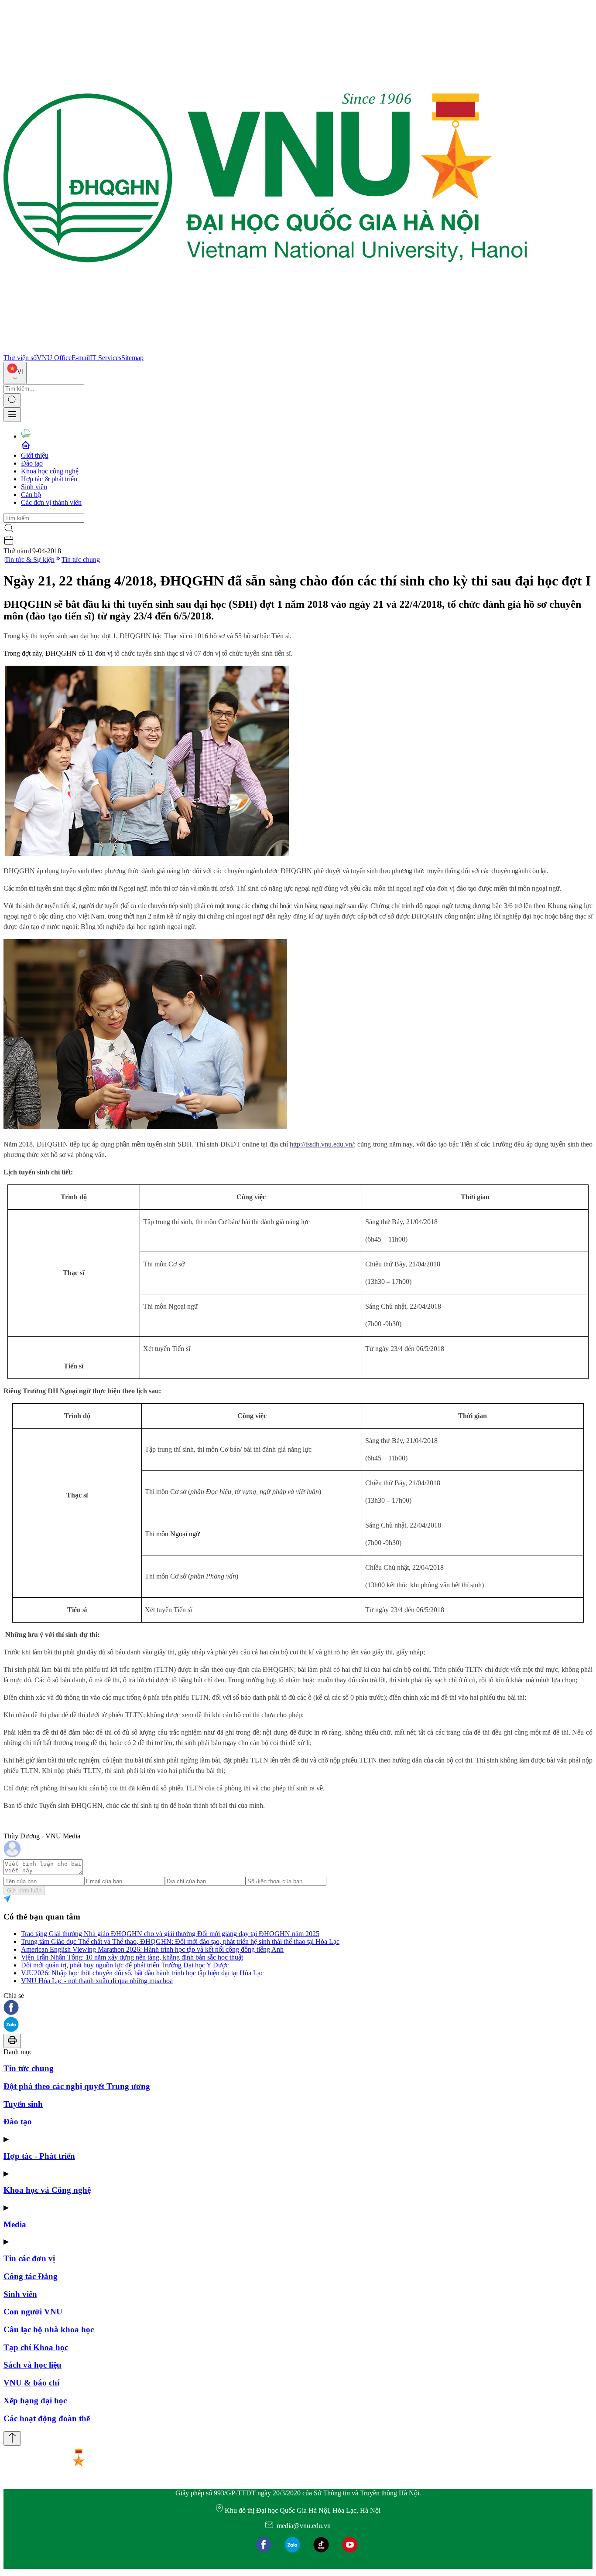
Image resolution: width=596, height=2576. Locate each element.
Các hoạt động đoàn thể (47, 2418)
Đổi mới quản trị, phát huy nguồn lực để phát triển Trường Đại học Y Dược (125, 1965)
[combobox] (15, 373)
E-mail (81, 358)
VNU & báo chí (31, 2383)
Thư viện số (20, 358)
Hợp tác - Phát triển (39, 2156)
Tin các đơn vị (29, 2258)
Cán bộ (31, 495)
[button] (298, 2008)
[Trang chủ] (265, 350)
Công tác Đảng (31, 2276)
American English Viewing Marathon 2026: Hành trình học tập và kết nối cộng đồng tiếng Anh (152, 1949)
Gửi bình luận (24, 1890)
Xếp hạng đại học (35, 2401)
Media (15, 2224)
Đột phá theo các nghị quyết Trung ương (77, 2086)
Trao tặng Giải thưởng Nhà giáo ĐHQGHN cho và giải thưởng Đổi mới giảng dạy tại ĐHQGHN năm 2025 (170, 1934)
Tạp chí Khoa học (36, 2347)
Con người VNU (33, 2312)
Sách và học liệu (33, 2365)
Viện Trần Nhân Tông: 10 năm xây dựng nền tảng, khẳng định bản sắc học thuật (132, 1957)
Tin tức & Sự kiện (30, 560)
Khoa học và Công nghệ (47, 2190)
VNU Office (54, 358)
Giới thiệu (35, 455)
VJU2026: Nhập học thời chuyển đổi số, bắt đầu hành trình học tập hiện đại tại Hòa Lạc (142, 1973)
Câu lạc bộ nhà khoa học (49, 2329)
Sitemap (132, 358)
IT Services (106, 358)
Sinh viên (34, 487)
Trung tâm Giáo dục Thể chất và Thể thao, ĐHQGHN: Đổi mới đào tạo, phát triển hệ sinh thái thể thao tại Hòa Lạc (180, 1941)
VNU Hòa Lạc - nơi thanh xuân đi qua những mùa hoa (97, 1981)
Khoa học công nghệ (50, 471)
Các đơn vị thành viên (51, 502)
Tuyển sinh (23, 2104)
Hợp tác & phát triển (49, 479)
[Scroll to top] (12, 2438)
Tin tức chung (81, 560)
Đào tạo (32, 463)
